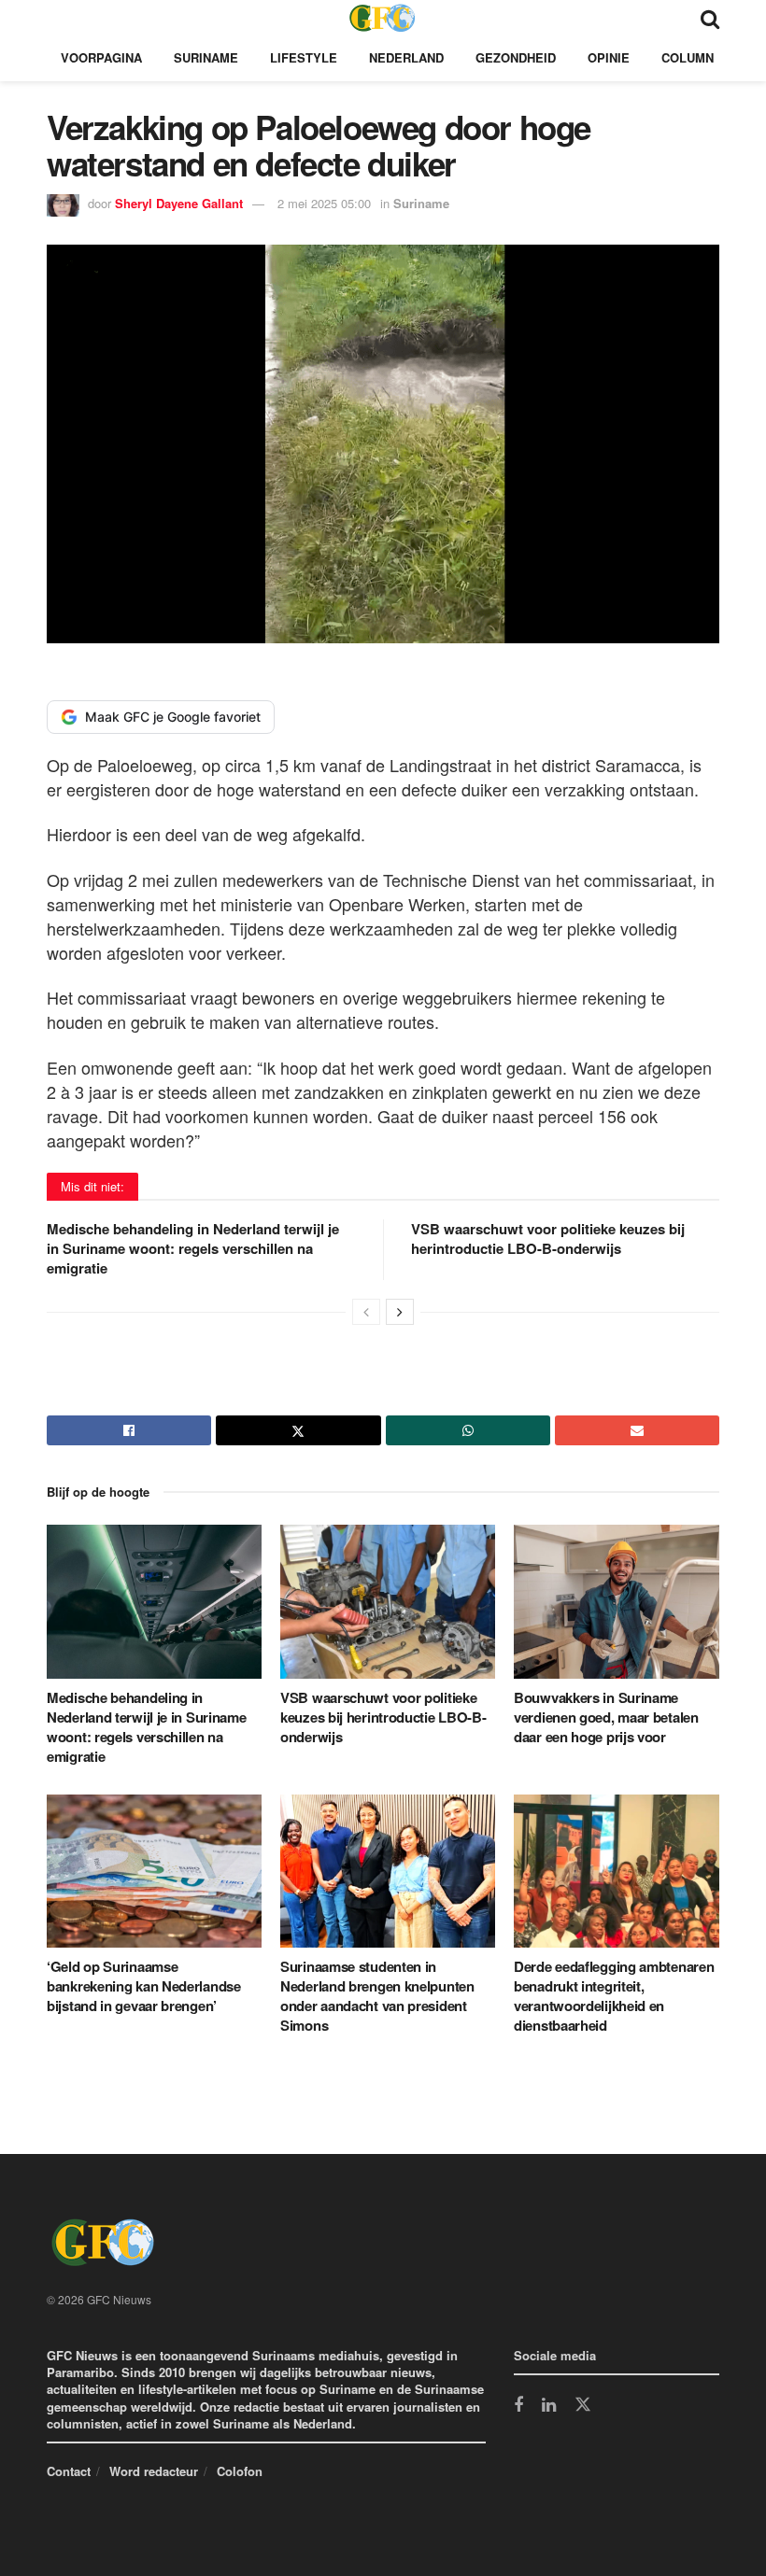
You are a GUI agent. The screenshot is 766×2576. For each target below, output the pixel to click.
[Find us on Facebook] (518, 2406)
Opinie (609, 57)
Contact (69, 2471)
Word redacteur (154, 2471)
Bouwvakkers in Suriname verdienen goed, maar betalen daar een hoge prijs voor (606, 1717)
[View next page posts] (400, 1312)
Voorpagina (101, 57)
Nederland (406, 57)
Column (688, 57)
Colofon (240, 2471)
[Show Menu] (56, 17)
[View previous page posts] (366, 1312)
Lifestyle (304, 57)
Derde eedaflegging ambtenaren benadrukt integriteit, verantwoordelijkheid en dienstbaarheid (614, 1996)
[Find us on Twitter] (583, 2405)
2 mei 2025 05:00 (324, 203)
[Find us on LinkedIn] (549, 2406)
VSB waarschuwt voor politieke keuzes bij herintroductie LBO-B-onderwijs (548, 1239)
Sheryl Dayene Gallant (179, 203)
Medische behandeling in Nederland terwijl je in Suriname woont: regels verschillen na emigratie (193, 1248)
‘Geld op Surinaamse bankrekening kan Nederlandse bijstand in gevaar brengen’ (144, 1986)
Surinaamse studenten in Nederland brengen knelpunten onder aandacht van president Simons (377, 1996)
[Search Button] (710, 17)
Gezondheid (516, 57)
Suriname (206, 57)
